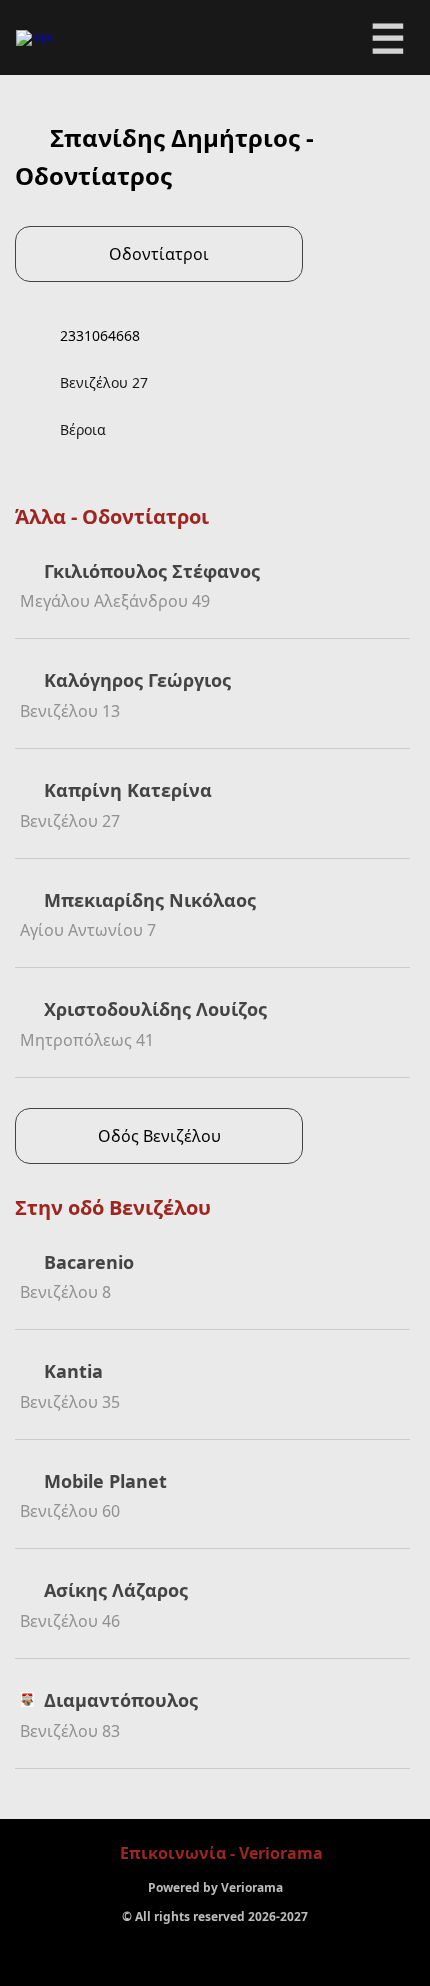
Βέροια (83, 429)
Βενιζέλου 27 (104, 382)
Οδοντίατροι (159, 254)
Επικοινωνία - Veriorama (221, 1853)
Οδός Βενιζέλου (159, 1136)
